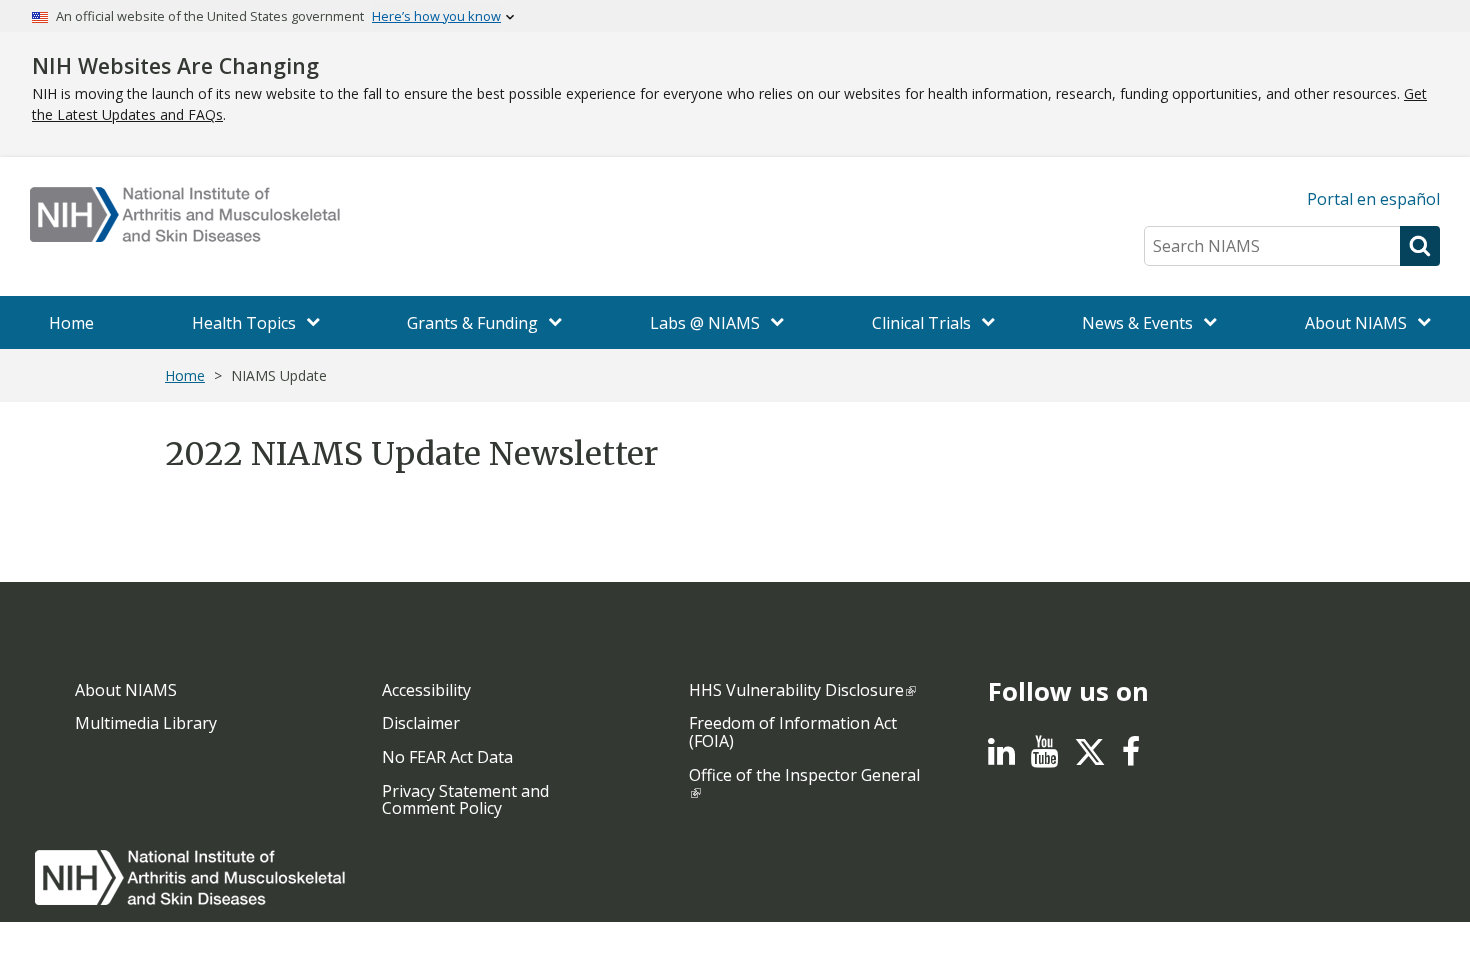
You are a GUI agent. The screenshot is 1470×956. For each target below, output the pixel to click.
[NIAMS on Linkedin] (1001, 757)
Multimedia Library (146, 723)
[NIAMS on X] (1090, 762)
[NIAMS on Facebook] (1131, 757)
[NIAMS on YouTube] (1044, 757)
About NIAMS (126, 690)
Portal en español (1373, 199)
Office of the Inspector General (804, 775)
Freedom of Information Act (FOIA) (793, 732)
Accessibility (426, 690)
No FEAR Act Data (447, 757)
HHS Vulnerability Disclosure (796, 690)
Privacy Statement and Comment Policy (465, 800)
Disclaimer (421, 723)
